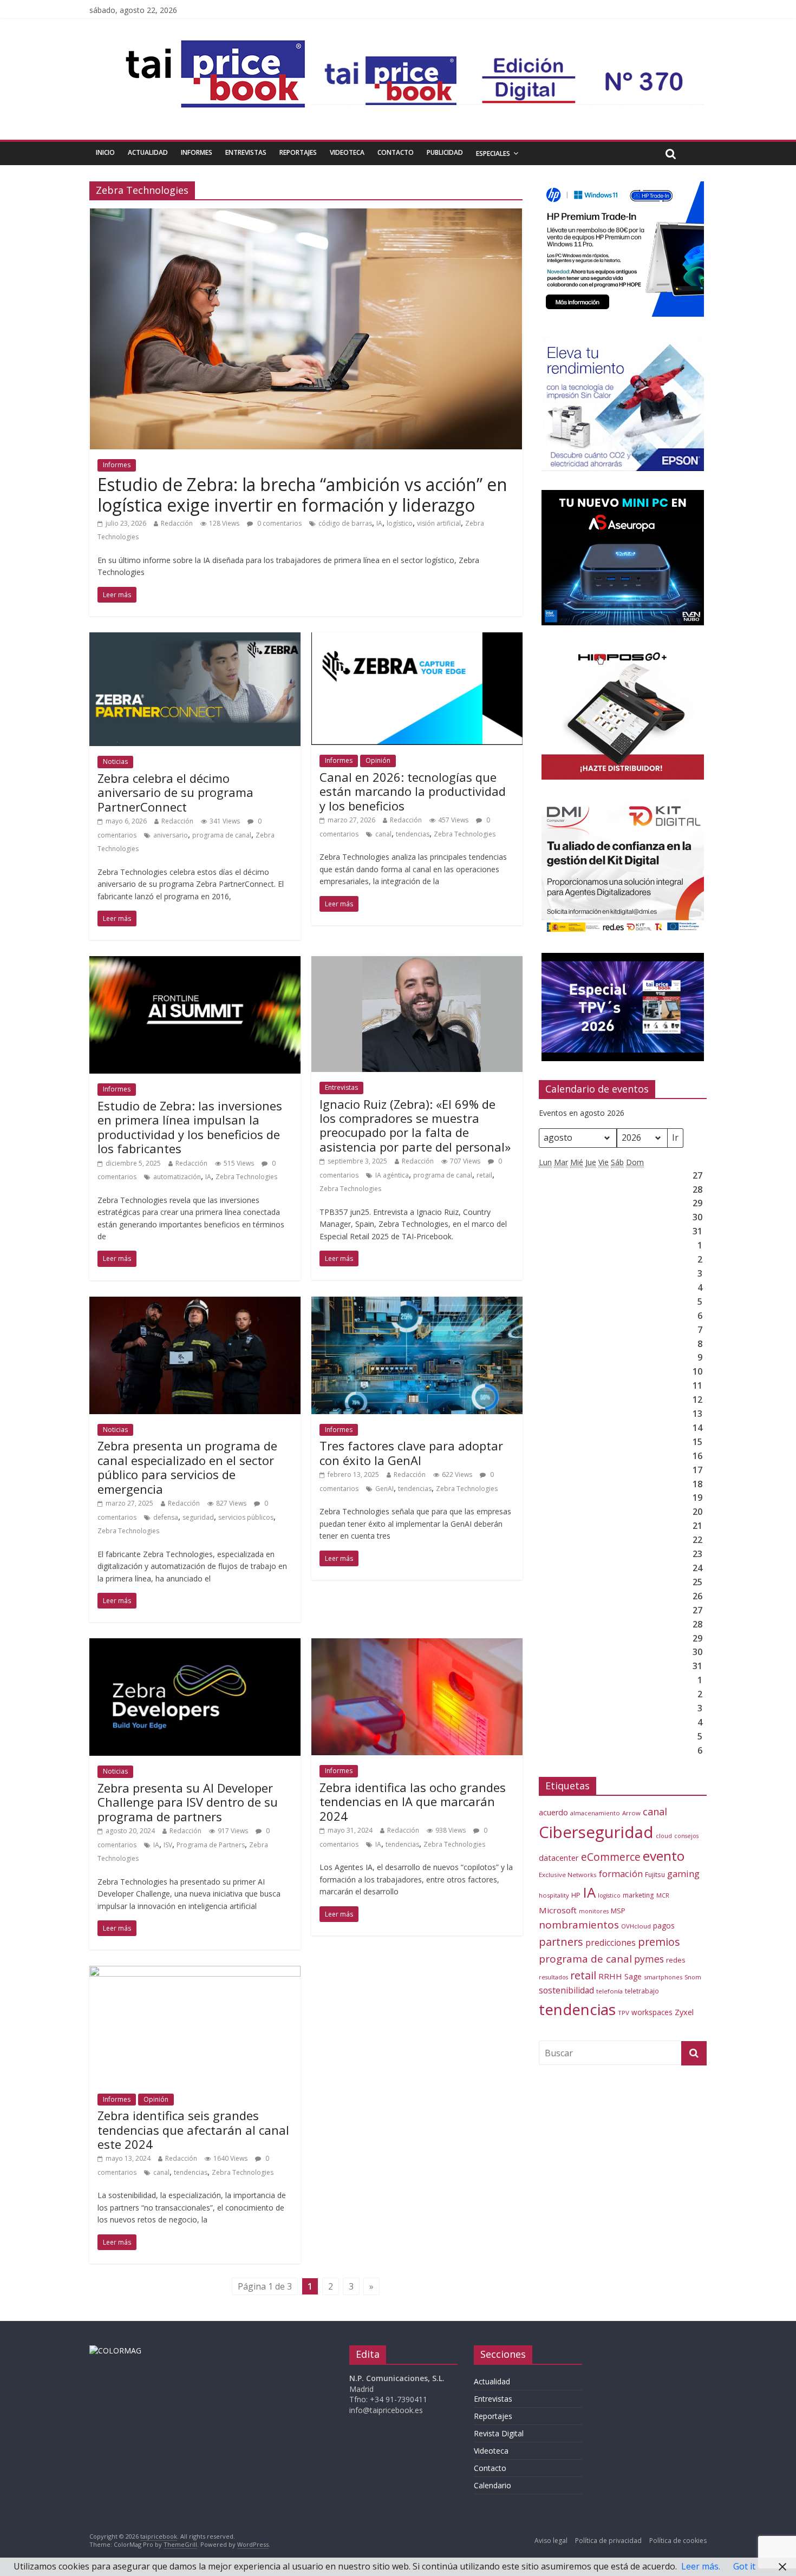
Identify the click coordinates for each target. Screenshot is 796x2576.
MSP (618, 1911)
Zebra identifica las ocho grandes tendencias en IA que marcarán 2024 (413, 1802)
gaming (683, 1874)
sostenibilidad (566, 1990)
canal (383, 834)
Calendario (492, 2485)
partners (561, 1942)
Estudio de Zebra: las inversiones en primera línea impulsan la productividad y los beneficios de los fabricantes (190, 1127)
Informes (197, 152)
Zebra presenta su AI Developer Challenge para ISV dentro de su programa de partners (188, 1802)
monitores (594, 1911)
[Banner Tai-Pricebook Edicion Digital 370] (507, 63)
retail (484, 1175)
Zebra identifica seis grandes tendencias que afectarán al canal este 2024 (193, 2130)
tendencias (413, 834)
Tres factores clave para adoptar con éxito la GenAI (411, 1453)
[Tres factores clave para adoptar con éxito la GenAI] (417, 1303)
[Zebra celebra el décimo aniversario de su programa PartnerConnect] (195, 639)
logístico (400, 523)
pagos (664, 1926)
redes (676, 1960)
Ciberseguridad (596, 1832)
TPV (624, 2013)
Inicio (105, 152)
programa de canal (222, 835)
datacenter (559, 1858)
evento (664, 1856)
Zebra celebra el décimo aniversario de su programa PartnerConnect (175, 792)
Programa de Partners (211, 1845)
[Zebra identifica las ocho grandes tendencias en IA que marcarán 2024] (417, 1645)
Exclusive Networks (568, 1875)
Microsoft (558, 1910)
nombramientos (579, 1925)
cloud (664, 1836)
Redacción (177, 523)
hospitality (554, 1895)
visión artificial (439, 523)
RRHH (610, 1976)
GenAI (384, 1489)
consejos (686, 1836)
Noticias (115, 761)
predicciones (611, 1943)
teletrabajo (642, 1991)
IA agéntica (392, 1175)
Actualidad (148, 152)
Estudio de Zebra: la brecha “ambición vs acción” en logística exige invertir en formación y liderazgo (302, 495)
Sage (633, 1976)
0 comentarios (279, 523)
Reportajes (298, 152)
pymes (649, 1959)
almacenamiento (595, 1813)
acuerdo (553, 1812)
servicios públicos (246, 1517)
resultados (553, 1977)
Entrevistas (246, 152)
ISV (168, 1845)
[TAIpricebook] (115, 2351)
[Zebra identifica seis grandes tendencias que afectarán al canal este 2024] (195, 1972)
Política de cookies (678, 2541)
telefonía (609, 1991)
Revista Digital (499, 2433)
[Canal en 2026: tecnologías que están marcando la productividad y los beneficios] (417, 639)
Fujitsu (655, 1875)
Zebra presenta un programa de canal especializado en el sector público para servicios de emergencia (187, 1467)
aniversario (171, 835)
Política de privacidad (608, 2541)
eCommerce (611, 1857)
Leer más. (701, 2566)
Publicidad (445, 152)
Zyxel (684, 2012)
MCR (663, 1895)
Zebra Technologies (465, 834)
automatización (177, 1177)
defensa (166, 1517)
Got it (744, 2566)
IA (379, 523)
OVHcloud (636, 1926)
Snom (693, 1977)
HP (576, 1895)
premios (659, 1942)
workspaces (652, 2012)
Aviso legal (551, 2541)
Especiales (493, 153)
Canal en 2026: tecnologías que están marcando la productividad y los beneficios (413, 791)
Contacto (396, 152)
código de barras (345, 523)
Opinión (378, 760)
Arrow (631, 1813)
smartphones (663, 1977)
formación (621, 1874)
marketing (638, 1895)
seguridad (198, 1517)
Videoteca (347, 152)
